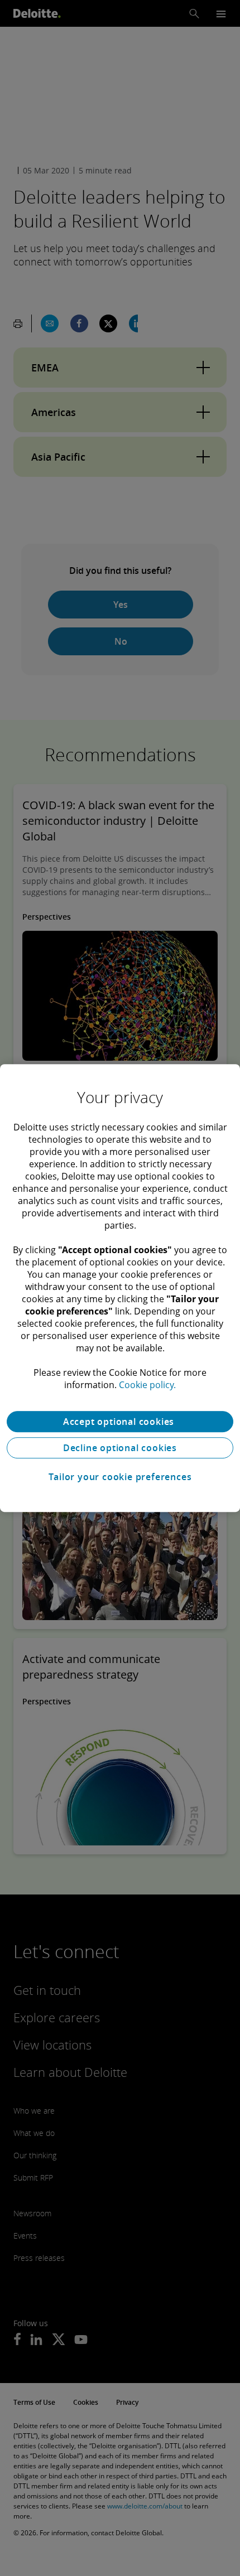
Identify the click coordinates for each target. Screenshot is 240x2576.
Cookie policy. (147, 1385)
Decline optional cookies (120, 1448)
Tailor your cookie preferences (120, 1477)
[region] (120, 1288)
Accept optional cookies (120, 1422)
